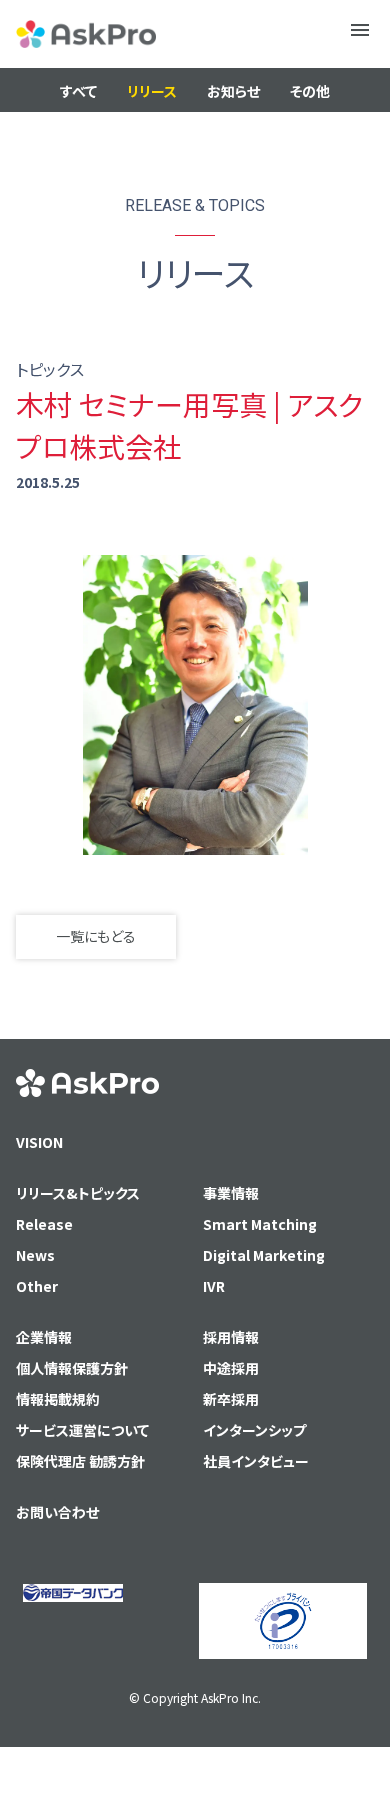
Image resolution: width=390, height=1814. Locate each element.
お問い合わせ (57, 1512)
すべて (78, 91)
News (35, 1255)
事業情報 (231, 1193)
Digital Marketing (264, 1255)
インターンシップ (254, 1430)
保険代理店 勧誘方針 (80, 1461)
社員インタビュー (256, 1461)
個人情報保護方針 (72, 1368)
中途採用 (231, 1368)
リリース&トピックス (78, 1193)
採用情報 (231, 1337)
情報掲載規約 (58, 1399)
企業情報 (44, 1337)
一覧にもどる (96, 936)
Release (44, 1224)
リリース (152, 91)
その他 (310, 91)
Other (37, 1286)
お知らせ (233, 91)
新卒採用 (231, 1399)
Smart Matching (260, 1224)
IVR (214, 1286)
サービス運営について (82, 1430)
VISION (39, 1142)
